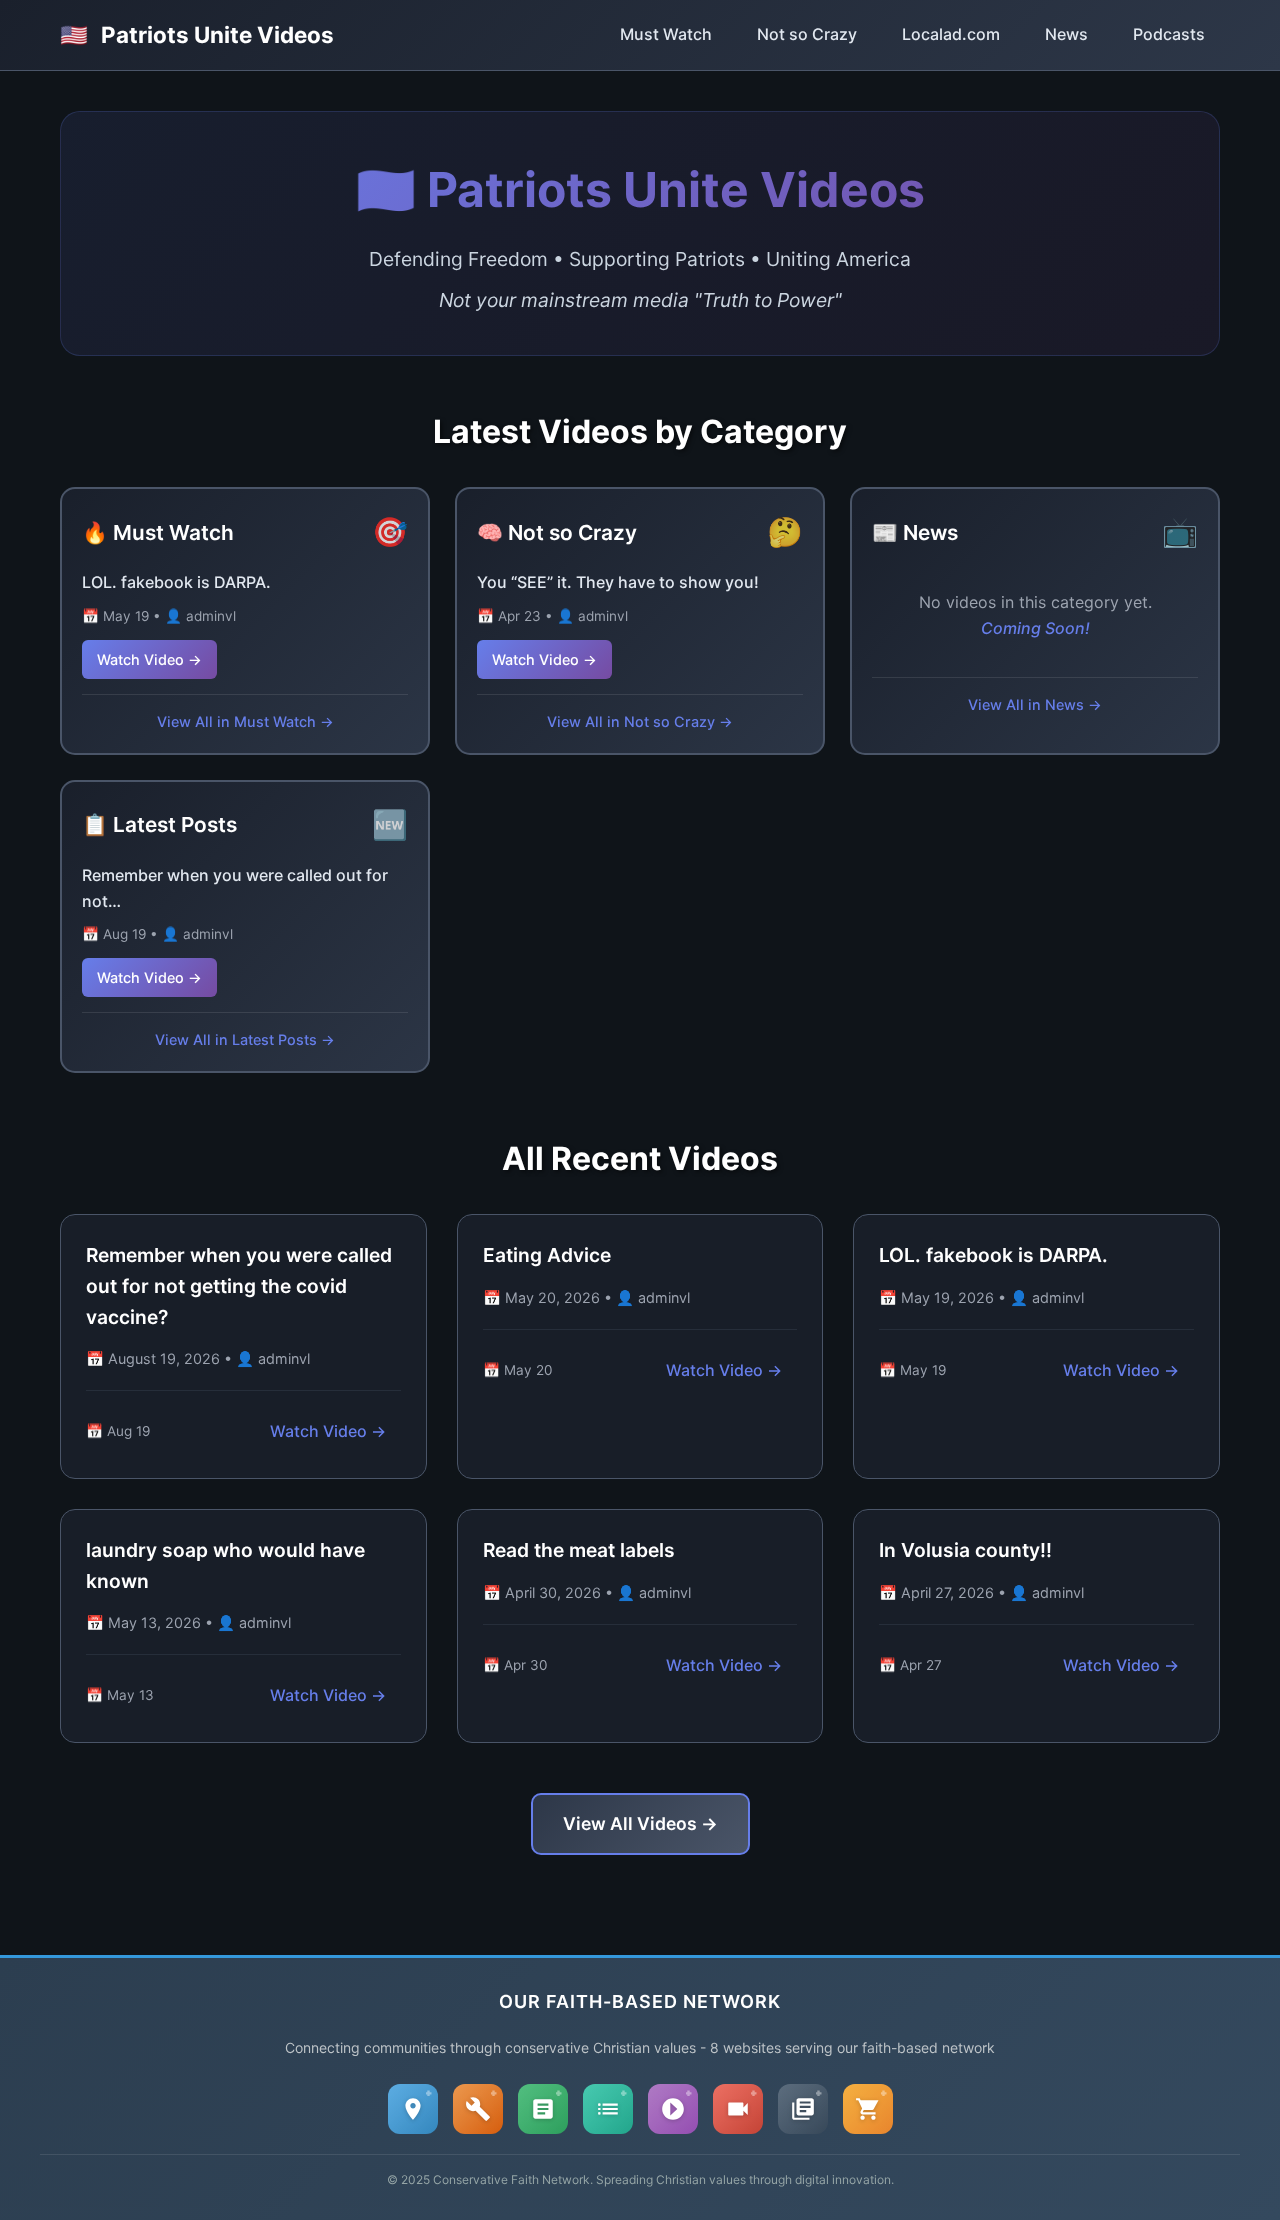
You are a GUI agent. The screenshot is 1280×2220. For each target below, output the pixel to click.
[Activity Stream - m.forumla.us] (608, 2109)
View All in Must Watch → (245, 721)
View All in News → (1035, 704)
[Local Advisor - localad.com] (413, 2109)
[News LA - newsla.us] (803, 2109)
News (1066, 34)
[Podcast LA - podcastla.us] (673, 2109)
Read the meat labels (579, 1550)
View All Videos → (640, 1823)
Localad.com (951, 34)
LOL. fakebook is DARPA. (176, 582)
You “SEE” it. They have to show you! (618, 582)
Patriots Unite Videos (197, 34)
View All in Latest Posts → (245, 1039)
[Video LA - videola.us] (738, 2109)
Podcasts (1169, 34)
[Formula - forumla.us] (543, 2109)
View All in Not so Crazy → (640, 721)
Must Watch (666, 34)
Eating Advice (547, 1255)
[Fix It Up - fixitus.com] (478, 2109)
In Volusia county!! (965, 1550)
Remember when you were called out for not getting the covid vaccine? (239, 1285)
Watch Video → (149, 659)
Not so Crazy (807, 34)
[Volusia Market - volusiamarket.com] (868, 2109)
